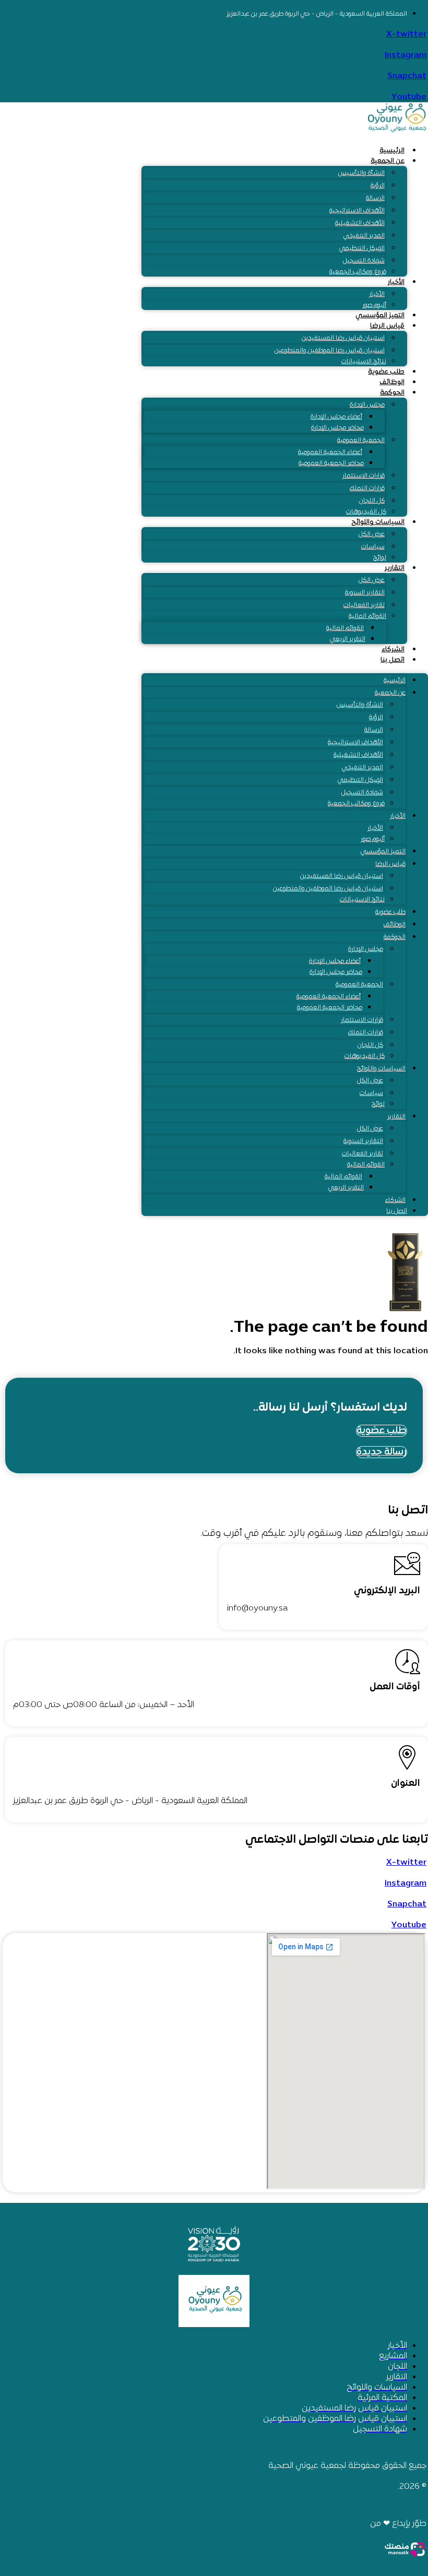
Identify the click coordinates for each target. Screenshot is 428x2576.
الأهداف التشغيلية (360, 223)
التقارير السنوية (365, 593)
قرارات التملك (367, 488)
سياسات (373, 547)
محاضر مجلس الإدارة (337, 428)
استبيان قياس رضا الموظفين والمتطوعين (330, 351)
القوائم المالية (367, 616)
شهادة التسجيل (364, 261)
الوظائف (392, 383)
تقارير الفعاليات (364, 605)
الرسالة (375, 198)
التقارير (395, 568)
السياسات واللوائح (378, 522)
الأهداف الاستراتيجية (357, 211)
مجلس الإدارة (367, 405)
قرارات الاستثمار (364, 476)
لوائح (380, 558)
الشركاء (393, 650)
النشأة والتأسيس (361, 173)
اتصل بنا (393, 660)
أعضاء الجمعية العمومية (330, 452)
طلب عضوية (386, 372)
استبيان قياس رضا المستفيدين (343, 338)
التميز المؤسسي (380, 316)
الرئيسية (392, 151)
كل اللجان (372, 501)
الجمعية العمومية (361, 440)
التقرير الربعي (348, 639)
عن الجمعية (388, 161)
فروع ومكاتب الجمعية (358, 272)
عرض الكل (372, 534)
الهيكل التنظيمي (362, 248)
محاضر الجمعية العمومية (331, 463)
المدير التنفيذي (364, 236)
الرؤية (378, 186)
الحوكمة (392, 393)
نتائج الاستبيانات (364, 362)
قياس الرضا (387, 326)
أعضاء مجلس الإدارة (336, 417)
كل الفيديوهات (366, 512)
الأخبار (396, 282)
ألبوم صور (374, 305)
